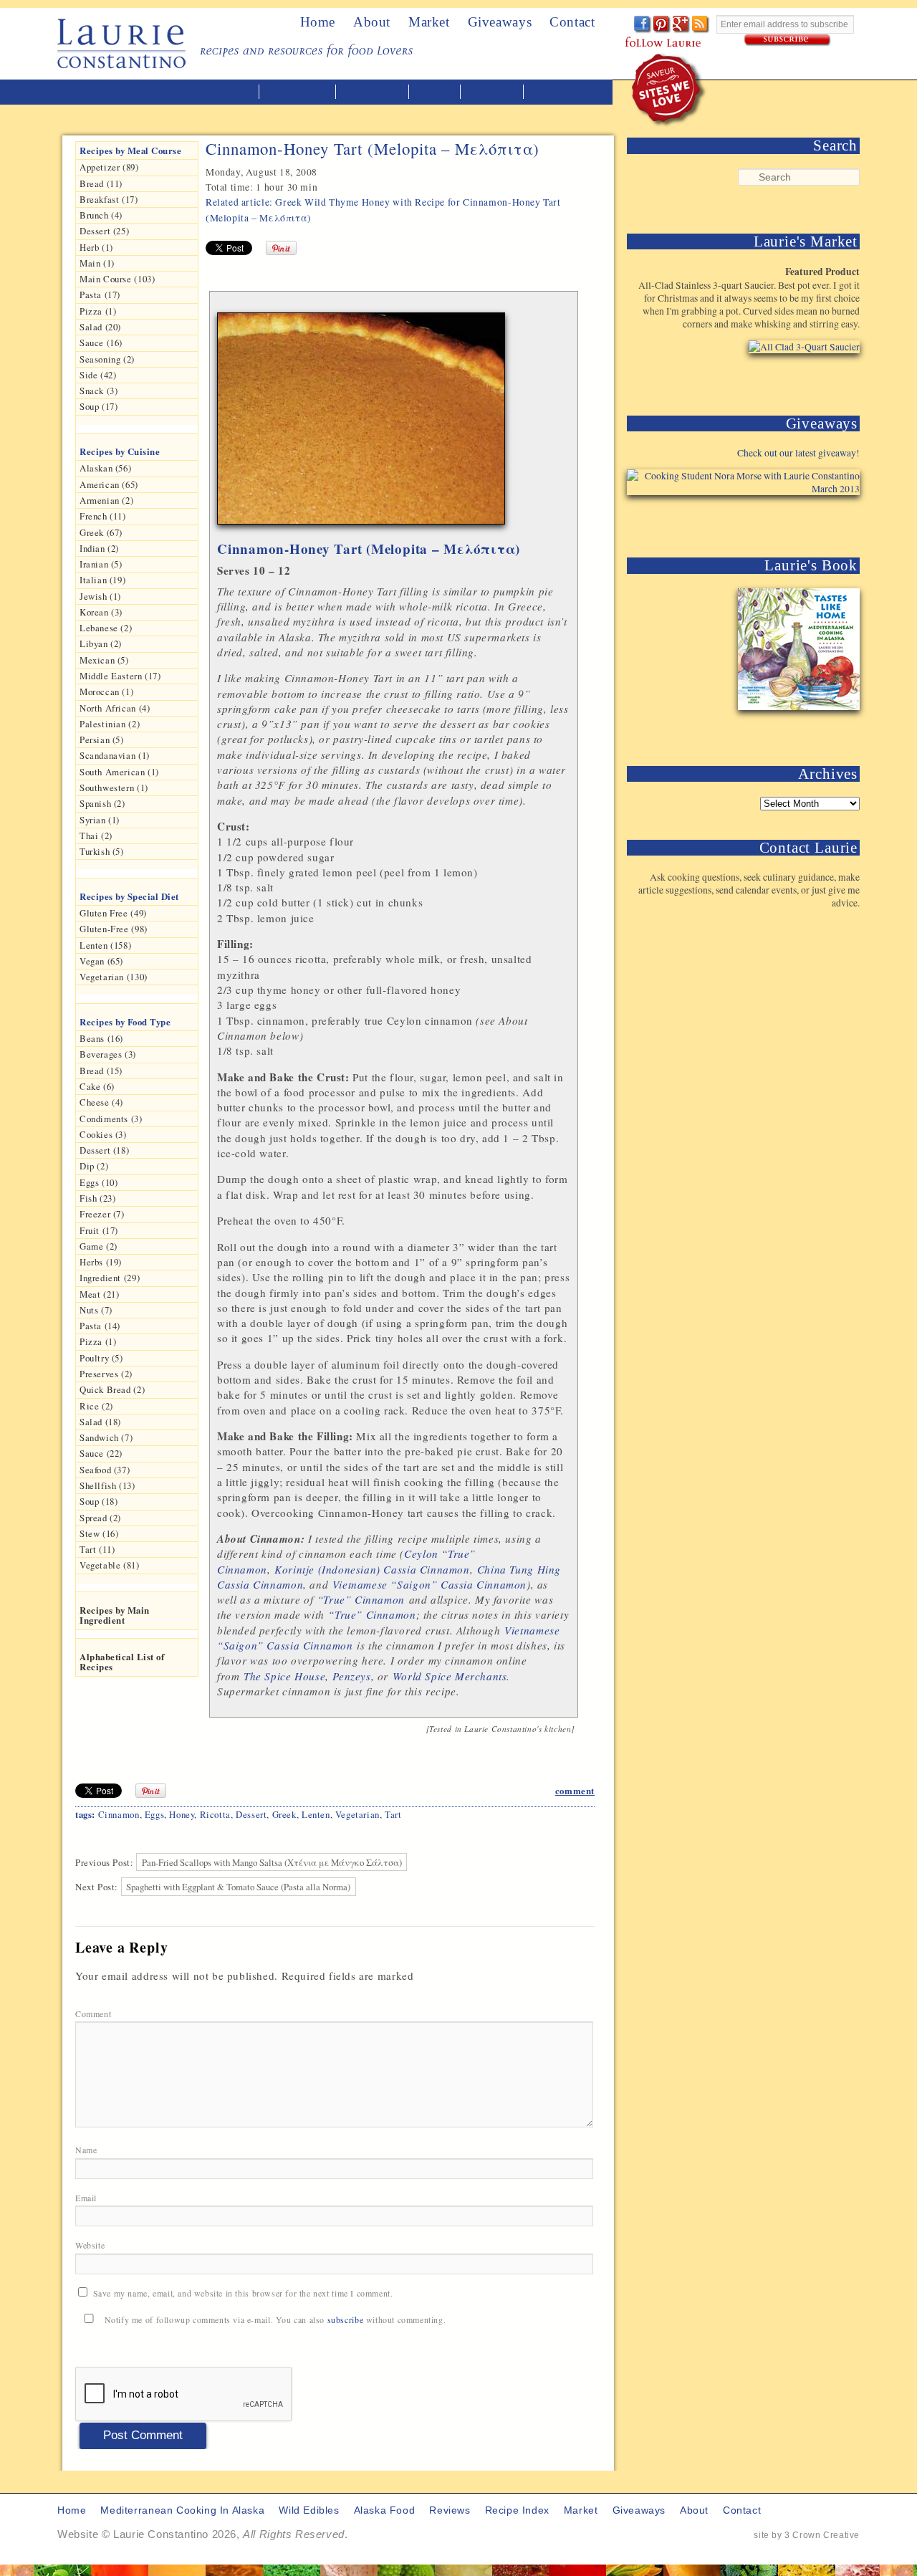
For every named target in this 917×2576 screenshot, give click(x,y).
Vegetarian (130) (114, 977)
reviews (436, 92)
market (581, 2510)
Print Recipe (537, 270)
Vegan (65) (101, 961)
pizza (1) (98, 1341)
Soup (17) (99, 406)
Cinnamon (119, 1814)
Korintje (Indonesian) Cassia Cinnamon (372, 1569)
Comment (95, 2014)
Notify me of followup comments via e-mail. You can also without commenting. (274, 2319)
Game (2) (99, 1246)
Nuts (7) (96, 1310)
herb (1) (96, 247)
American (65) (109, 484)
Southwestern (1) (114, 787)
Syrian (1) (100, 820)
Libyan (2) (101, 643)
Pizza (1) (98, 311)
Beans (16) (101, 1038)
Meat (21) (99, 1294)
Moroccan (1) (106, 691)
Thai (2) (96, 835)
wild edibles (299, 92)
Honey (182, 1814)
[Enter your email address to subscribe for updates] (788, 40)
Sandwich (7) (106, 1437)
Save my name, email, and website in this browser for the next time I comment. (243, 2293)
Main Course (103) (117, 279)
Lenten (316, 1814)
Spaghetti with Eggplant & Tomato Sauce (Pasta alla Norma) (238, 1887)
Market (429, 22)
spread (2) (100, 1518)
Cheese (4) (101, 1102)
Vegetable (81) (110, 1565)
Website (90, 2245)
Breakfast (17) (109, 199)
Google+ (682, 25)
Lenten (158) (105, 945)
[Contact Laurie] (815, 926)
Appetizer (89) (109, 167)
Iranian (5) (101, 564)
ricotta (215, 1814)
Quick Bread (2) (112, 1389)
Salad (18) (100, 1422)
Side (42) (98, 375)
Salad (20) (100, 327)
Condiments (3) (111, 1119)
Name (87, 2150)
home (318, 22)
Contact (572, 22)
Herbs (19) (101, 1262)
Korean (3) (101, 612)
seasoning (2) (107, 359)
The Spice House (284, 1676)
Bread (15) (101, 1071)
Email (87, 2198)
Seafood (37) (105, 1470)
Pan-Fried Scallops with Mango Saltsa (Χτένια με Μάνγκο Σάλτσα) (272, 1862)
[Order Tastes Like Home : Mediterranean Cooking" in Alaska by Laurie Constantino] (796, 730)
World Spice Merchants (450, 1676)
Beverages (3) (108, 1054)
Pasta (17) (100, 295)
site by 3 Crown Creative (807, 2535)
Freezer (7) (102, 1214)
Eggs (154, 1814)
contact (742, 2510)
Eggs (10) (99, 1182)
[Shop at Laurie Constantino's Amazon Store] (796, 379)
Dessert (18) (104, 1150)
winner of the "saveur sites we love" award (669, 90)
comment (575, 1791)
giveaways (639, 2510)
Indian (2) (99, 548)
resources (493, 92)
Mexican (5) (104, 660)
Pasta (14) (100, 1326)
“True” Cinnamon (361, 1599)
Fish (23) (97, 1198)
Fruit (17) (99, 1230)
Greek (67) (101, 532)
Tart (393, 1814)
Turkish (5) (102, 851)
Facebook (643, 25)
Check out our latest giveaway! (798, 453)
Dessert (251, 1814)
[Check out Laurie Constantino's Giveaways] (815, 521)
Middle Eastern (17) (120, 676)
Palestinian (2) (110, 724)
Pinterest (662, 25)
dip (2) (94, 1166)
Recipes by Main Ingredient (115, 1615)
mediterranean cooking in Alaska (165, 92)
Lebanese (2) (106, 628)
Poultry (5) (101, 1358)
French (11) (103, 516)
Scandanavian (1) (115, 755)
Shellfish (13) (107, 1485)
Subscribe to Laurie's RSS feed (701, 25)
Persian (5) (102, 739)
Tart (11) (97, 1549)
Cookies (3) (103, 1134)
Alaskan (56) (105, 468)
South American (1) (119, 772)
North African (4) (115, 708)
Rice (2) (96, 1406)
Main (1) (97, 263)
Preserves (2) (106, 1374)
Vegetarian (357, 1814)
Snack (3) (99, 391)
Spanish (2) (102, 803)
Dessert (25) (104, 231)
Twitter (624, 25)
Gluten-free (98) (114, 929)
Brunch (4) (101, 215)
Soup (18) (99, 1501)
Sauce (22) (101, 1453)
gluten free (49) (113, 913)
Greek (284, 1814)
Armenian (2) (106, 500)
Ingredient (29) (110, 1278)
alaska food (374, 92)
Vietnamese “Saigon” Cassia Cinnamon (429, 1584)
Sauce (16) (101, 343)
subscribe (345, 2319)
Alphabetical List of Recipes (122, 1662)
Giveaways (500, 22)
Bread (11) (101, 183)
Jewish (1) (100, 596)
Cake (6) (97, 1086)
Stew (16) (99, 1533)
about (372, 22)
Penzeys (351, 1676)
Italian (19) (102, 580)
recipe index (563, 92)
